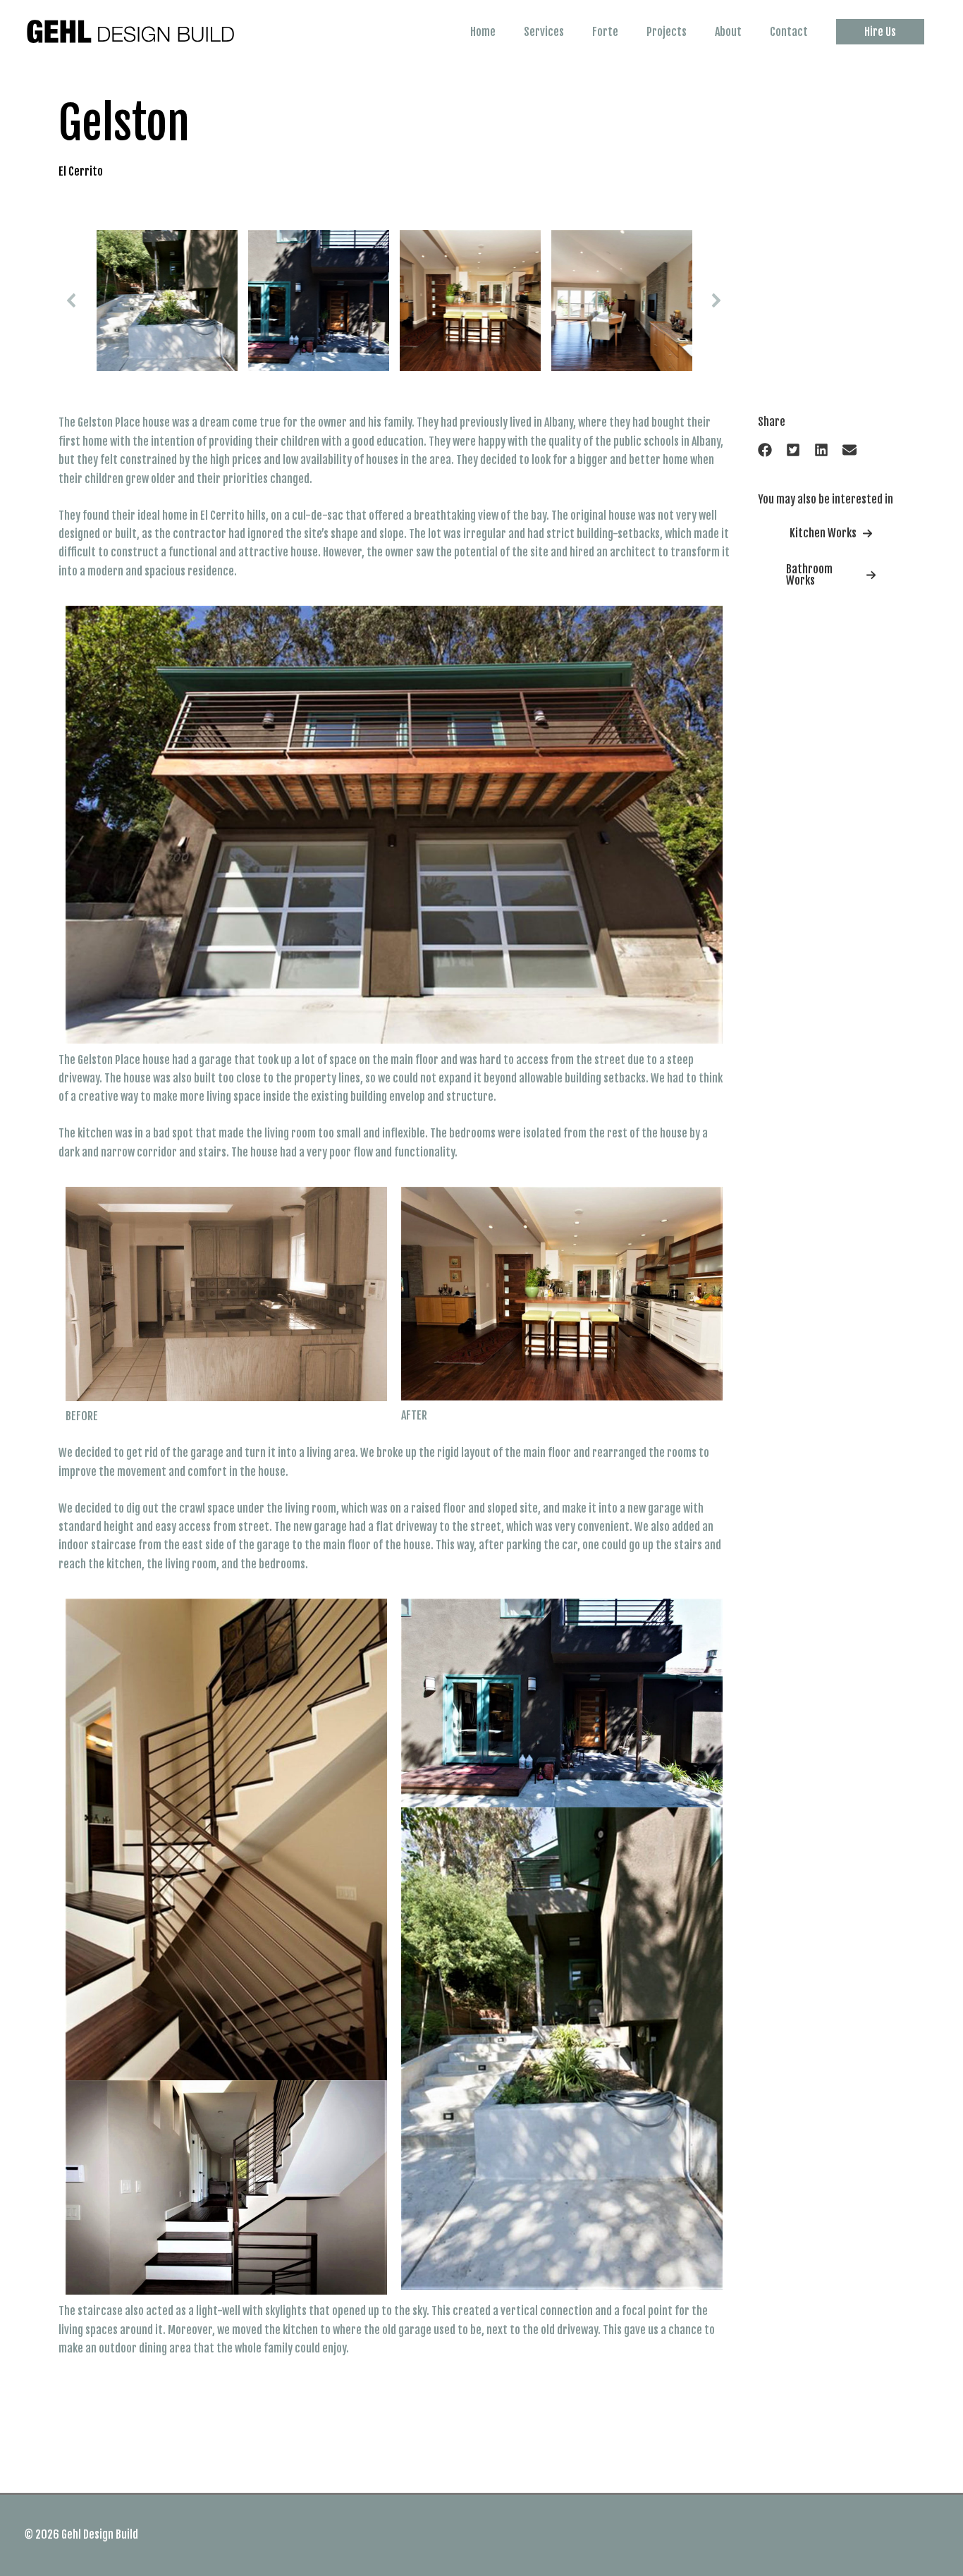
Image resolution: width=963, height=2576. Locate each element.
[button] (880, 32)
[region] (394, 300)
